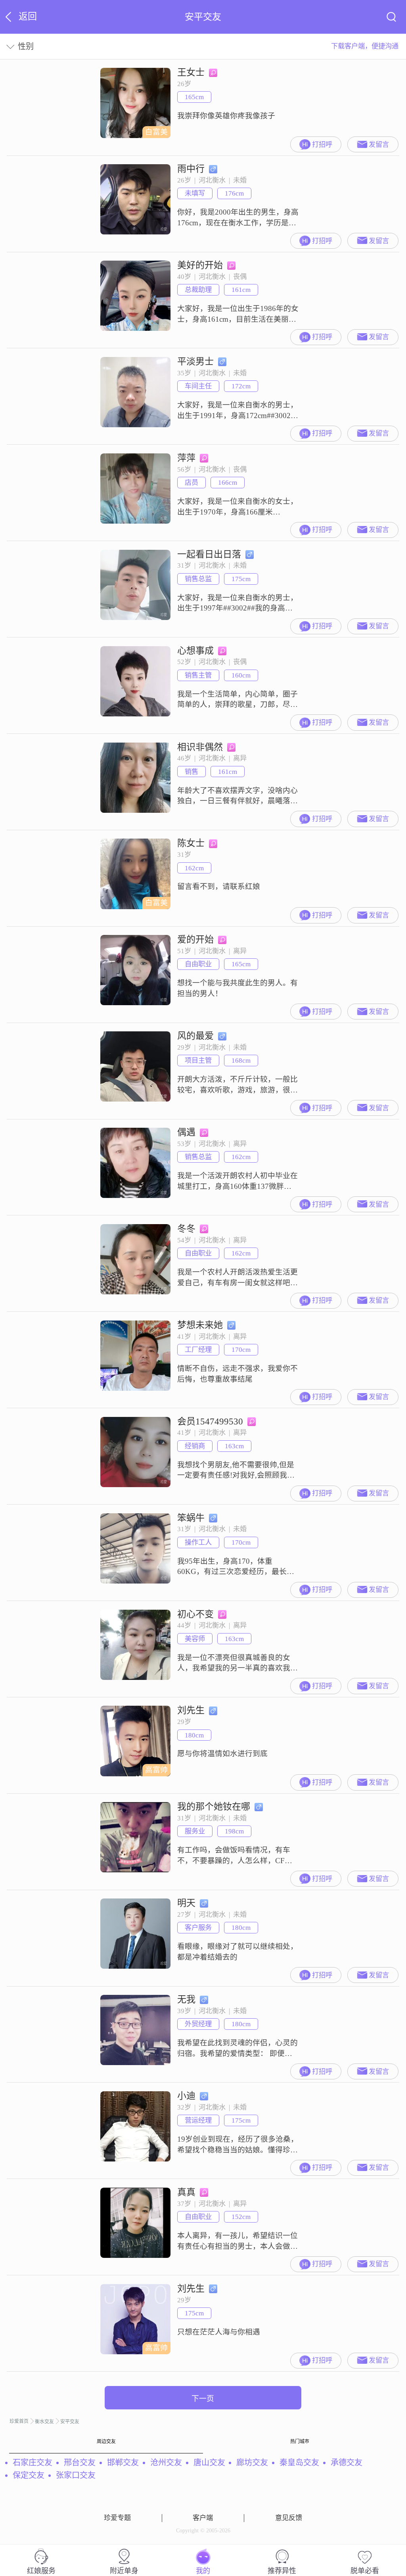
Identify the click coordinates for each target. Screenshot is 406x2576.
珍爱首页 (19, 2421)
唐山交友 (209, 2463)
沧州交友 (166, 2463)
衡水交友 (44, 2422)
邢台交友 (80, 2463)
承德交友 (347, 2463)
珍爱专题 (117, 2518)
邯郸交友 (123, 2463)
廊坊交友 (252, 2463)
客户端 (203, 2518)
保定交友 (29, 2475)
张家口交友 (76, 2475)
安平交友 (70, 2422)
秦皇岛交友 (299, 2463)
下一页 (203, 2398)
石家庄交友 (33, 2463)
